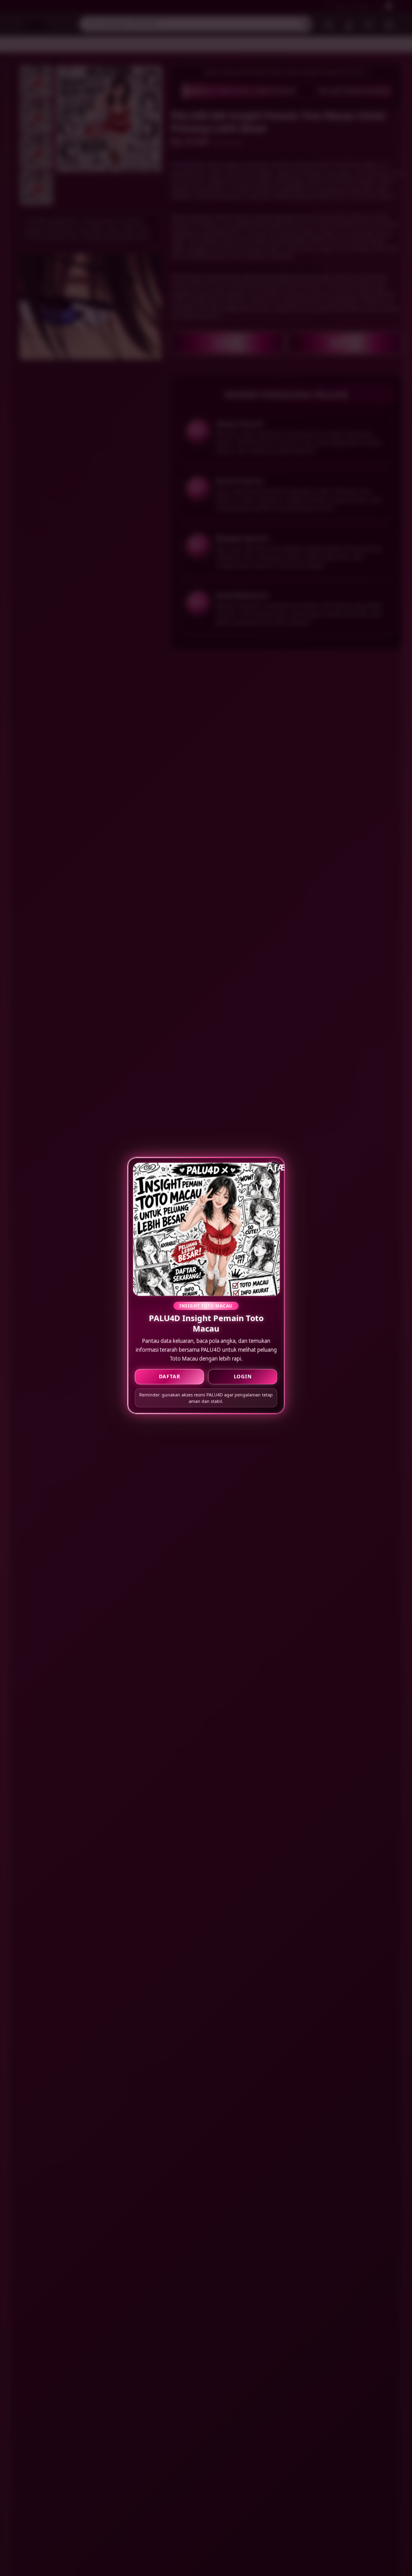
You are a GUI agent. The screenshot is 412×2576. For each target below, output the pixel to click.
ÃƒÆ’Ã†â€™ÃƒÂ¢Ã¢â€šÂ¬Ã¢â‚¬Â (274, 1167)
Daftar (170, 1376)
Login (243, 1376)
